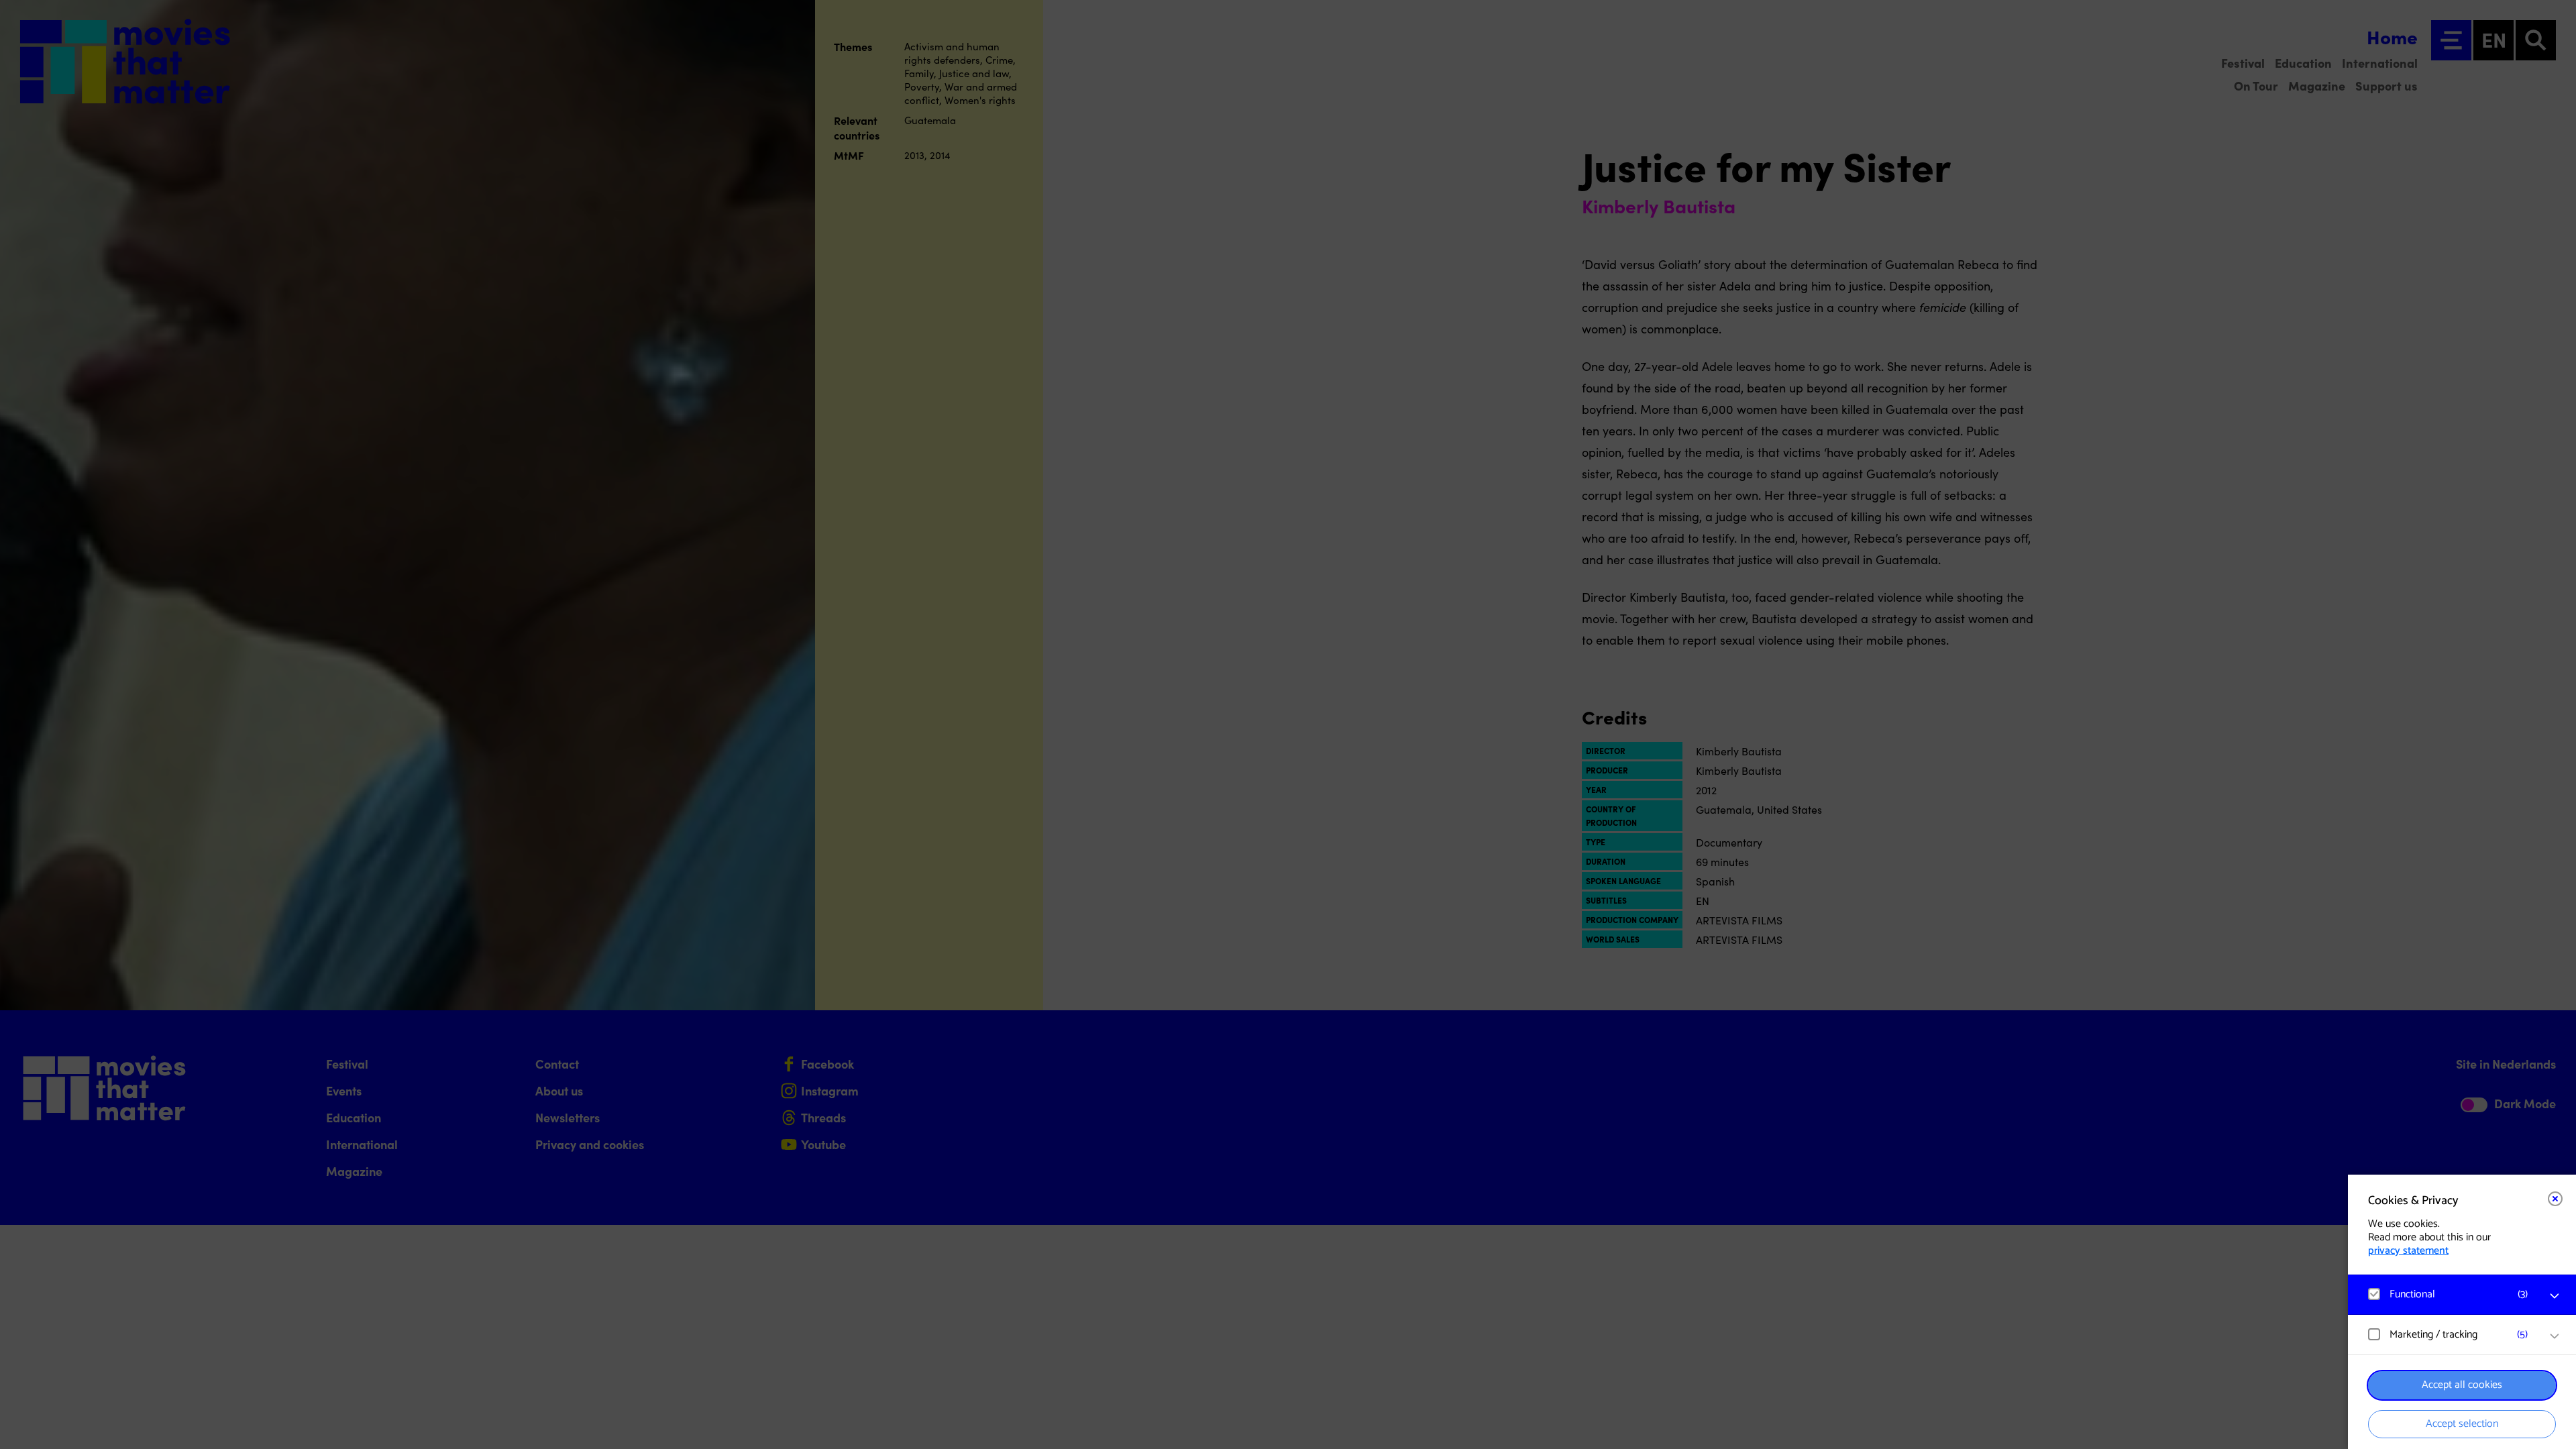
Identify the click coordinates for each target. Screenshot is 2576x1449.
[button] (2449, 1294)
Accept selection (2462, 1424)
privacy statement (2408, 1251)
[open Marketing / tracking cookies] (2555, 1336)
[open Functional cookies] (2555, 1296)
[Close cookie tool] (2555, 1199)
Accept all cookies (2462, 1385)
